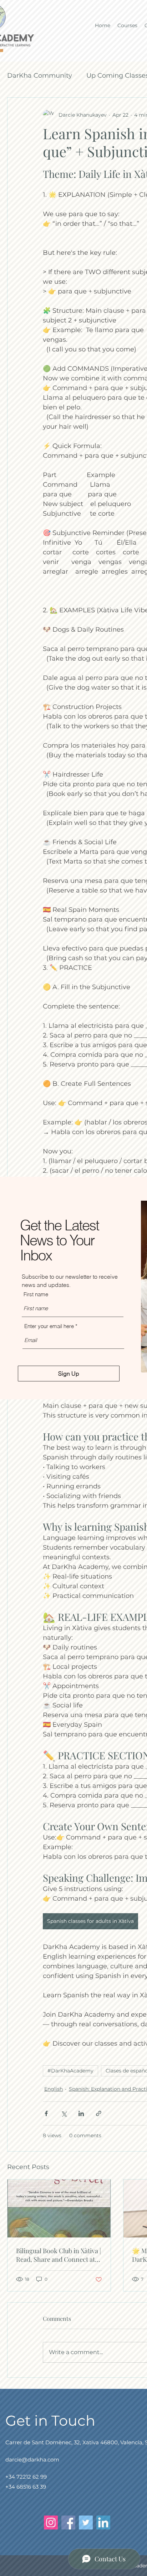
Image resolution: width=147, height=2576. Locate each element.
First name (36, 1294)
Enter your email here (49, 1326)
